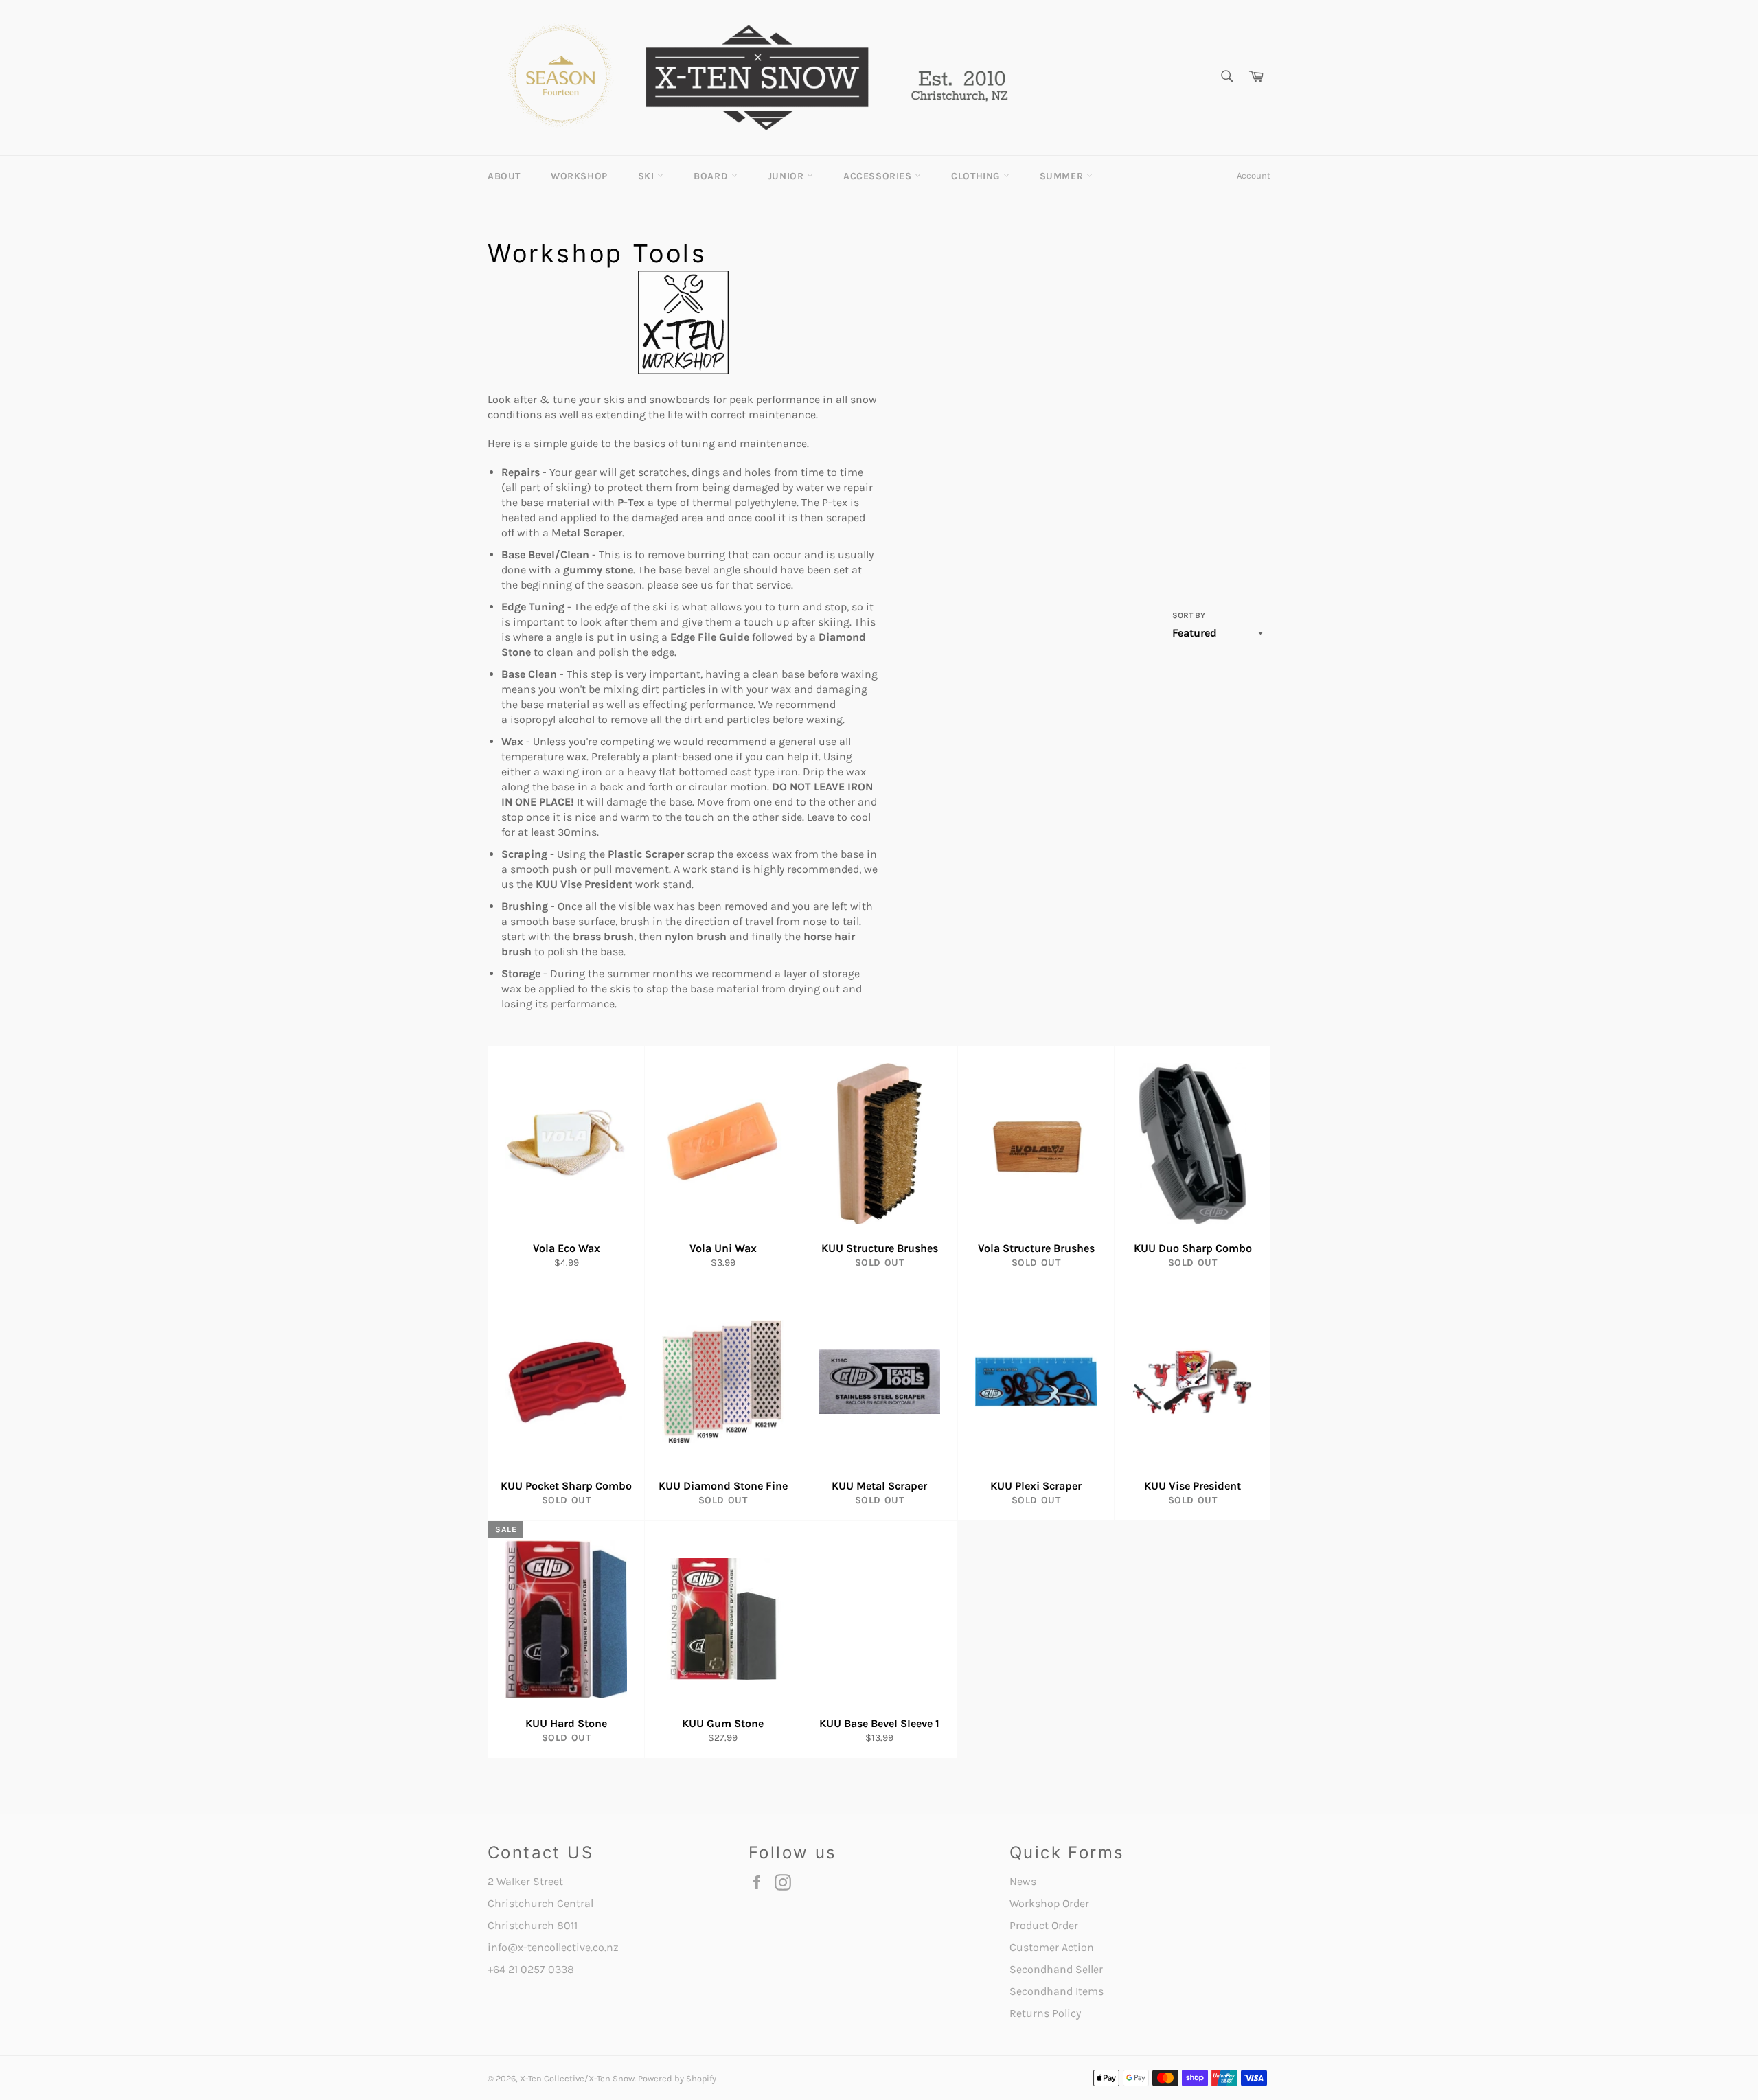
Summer (1063, 176)
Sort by (1189, 615)
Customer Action (1052, 1947)
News (1023, 1881)
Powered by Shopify (677, 2078)
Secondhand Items (1057, 1991)
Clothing (977, 176)
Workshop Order (1049, 1903)
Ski (648, 176)
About (504, 176)
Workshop (579, 176)
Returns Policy (1045, 2013)
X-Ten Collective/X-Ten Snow (577, 2078)
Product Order (1044, 1925)
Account (1254, 175)
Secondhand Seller (1056, 1969)
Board (712, 176)
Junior (787, 176)
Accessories (879, 176)
